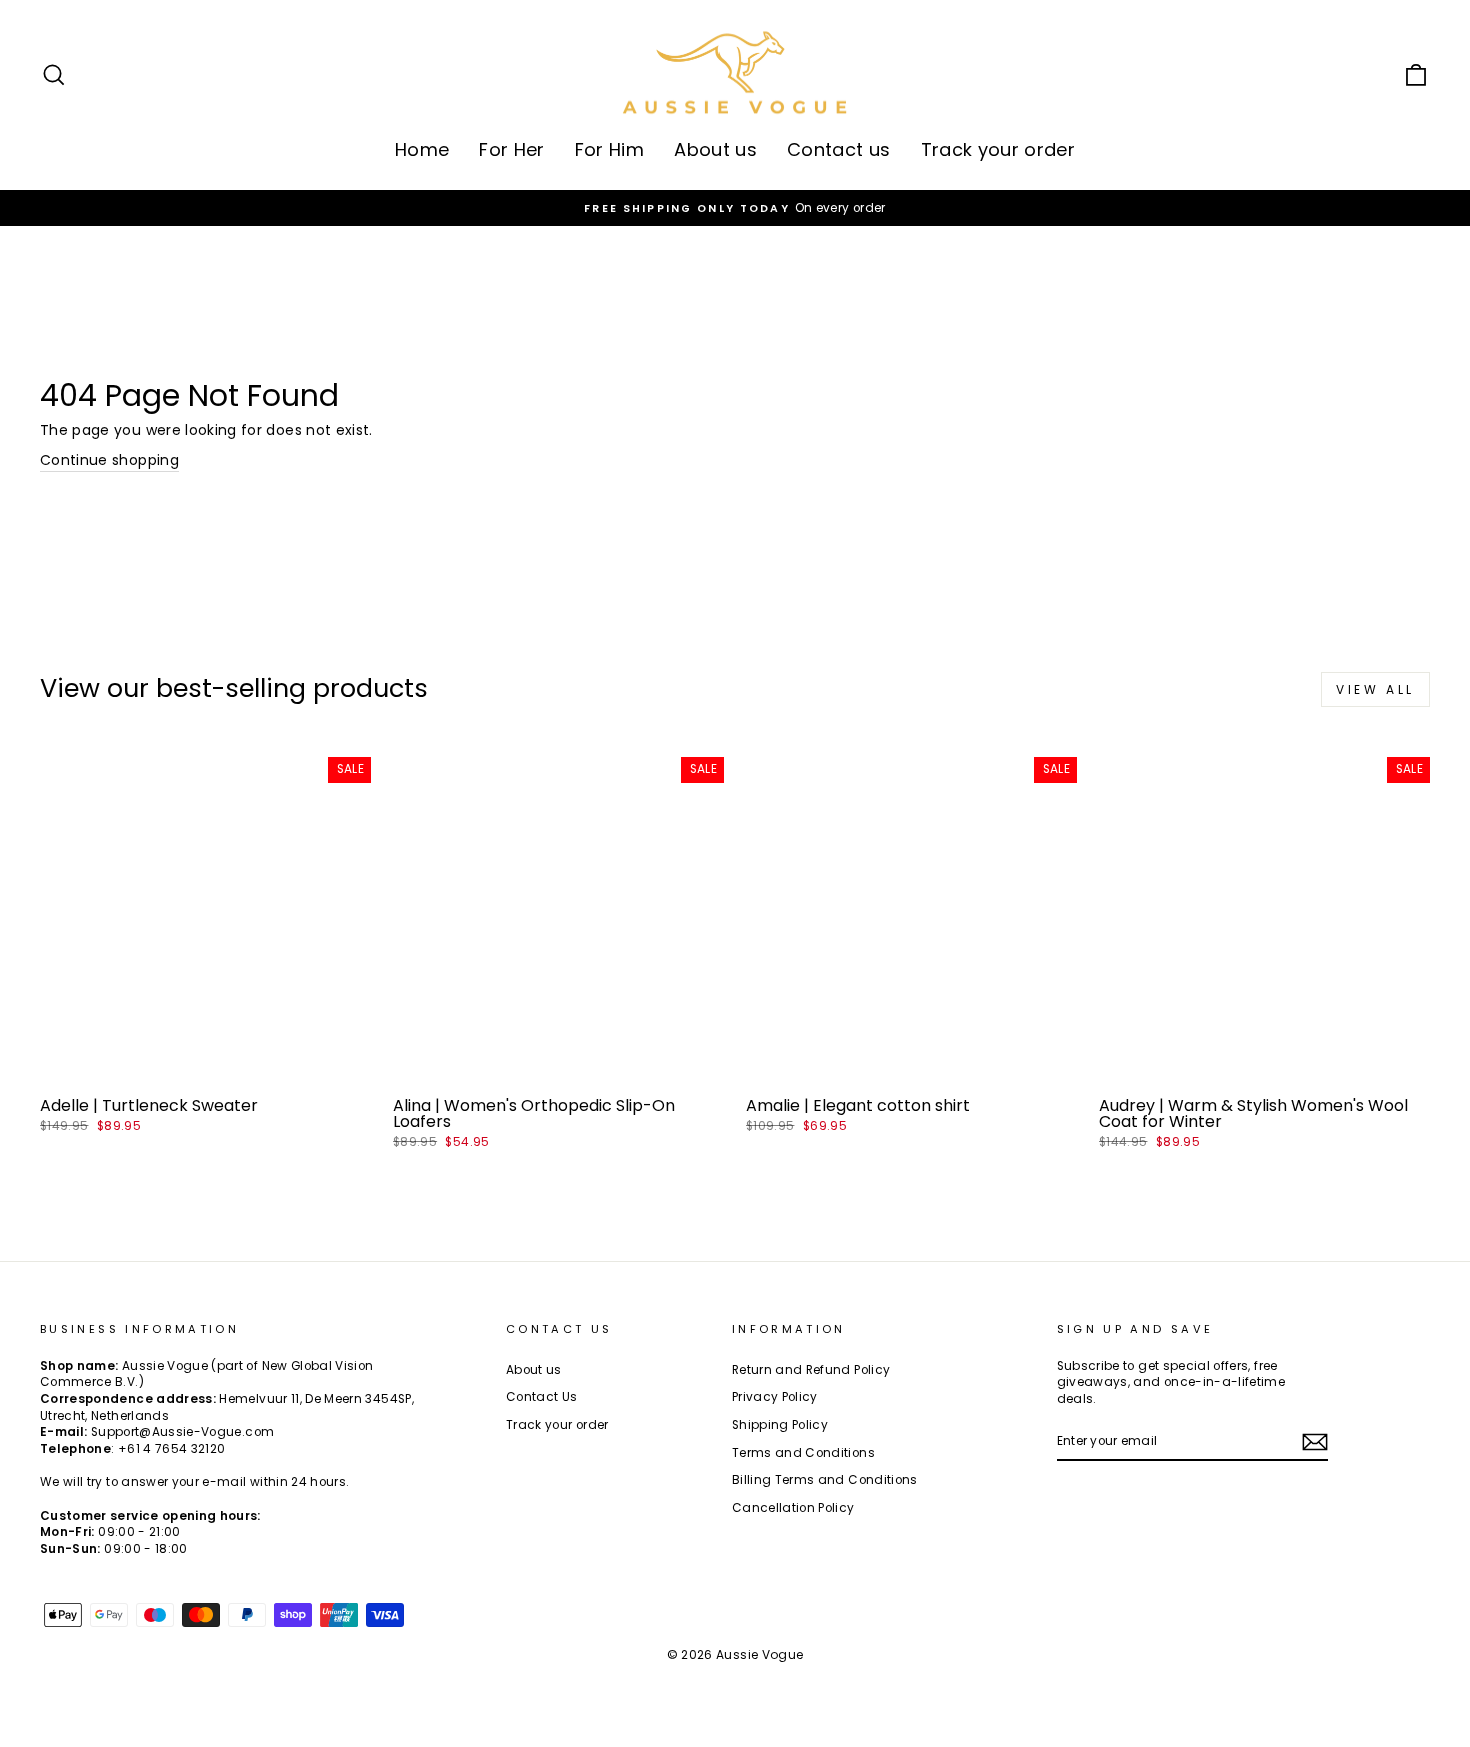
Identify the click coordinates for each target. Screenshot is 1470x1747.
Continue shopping (109, 460)
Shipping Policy (780, 1425)
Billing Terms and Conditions (825, 1480)
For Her (511, 149)
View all (1375, 689)
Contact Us (542, 1397)
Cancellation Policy (793, 1508)
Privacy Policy (775, 1397)
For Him (609, 149)
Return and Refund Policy (811, 1370)
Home (422, 149)
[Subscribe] (1315, 1442)
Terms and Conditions (803, 1453)
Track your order (998, 149)
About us (715, 149)
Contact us (839, 149)
